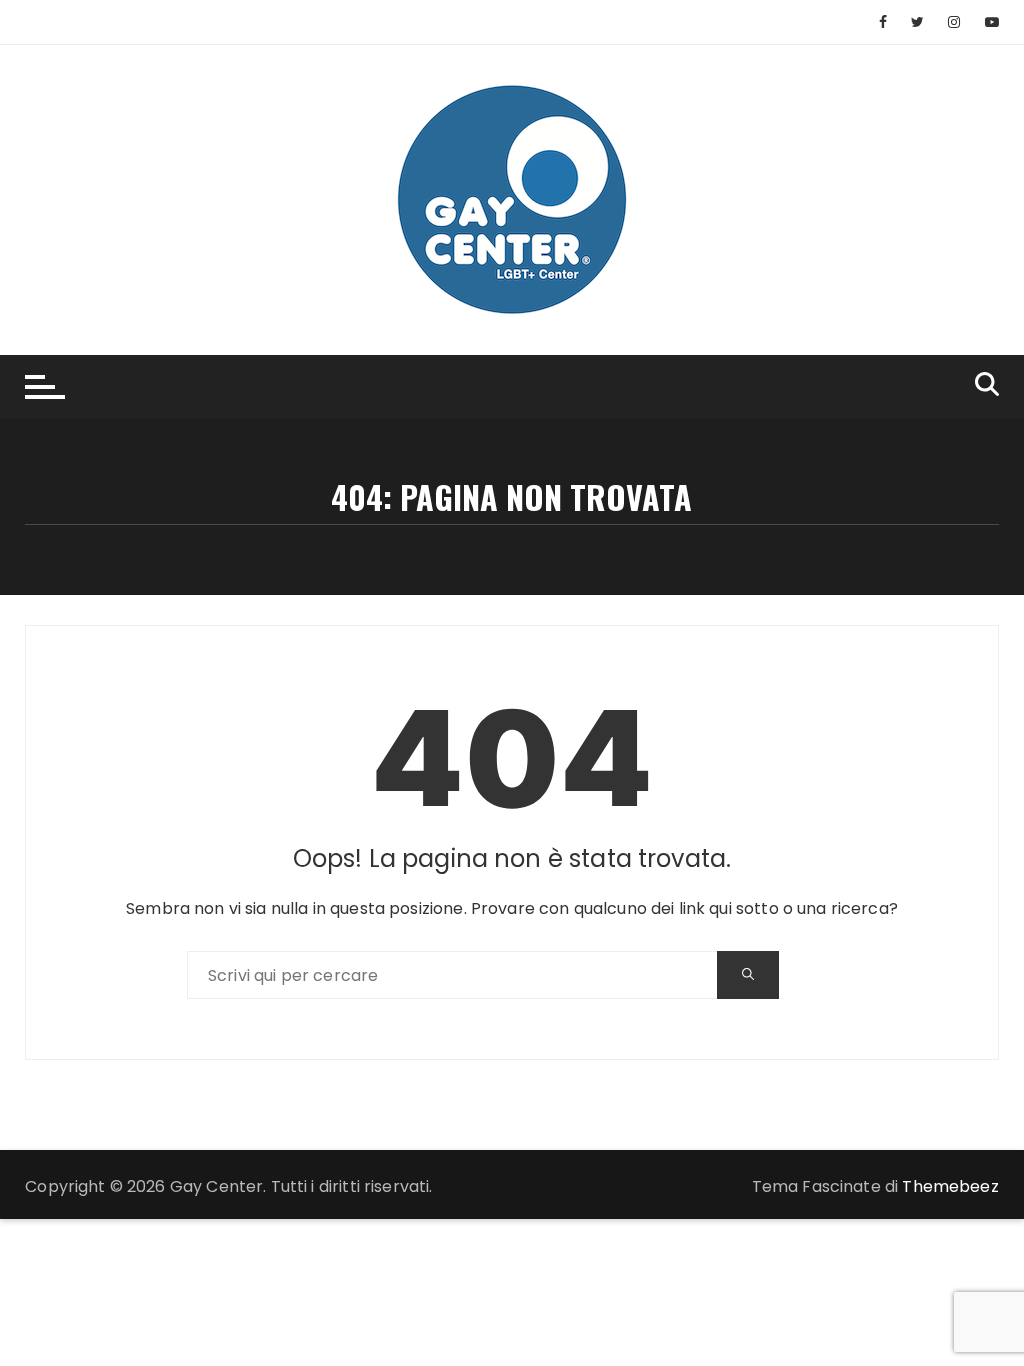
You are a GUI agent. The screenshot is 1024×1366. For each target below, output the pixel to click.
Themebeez (950, 1186)
